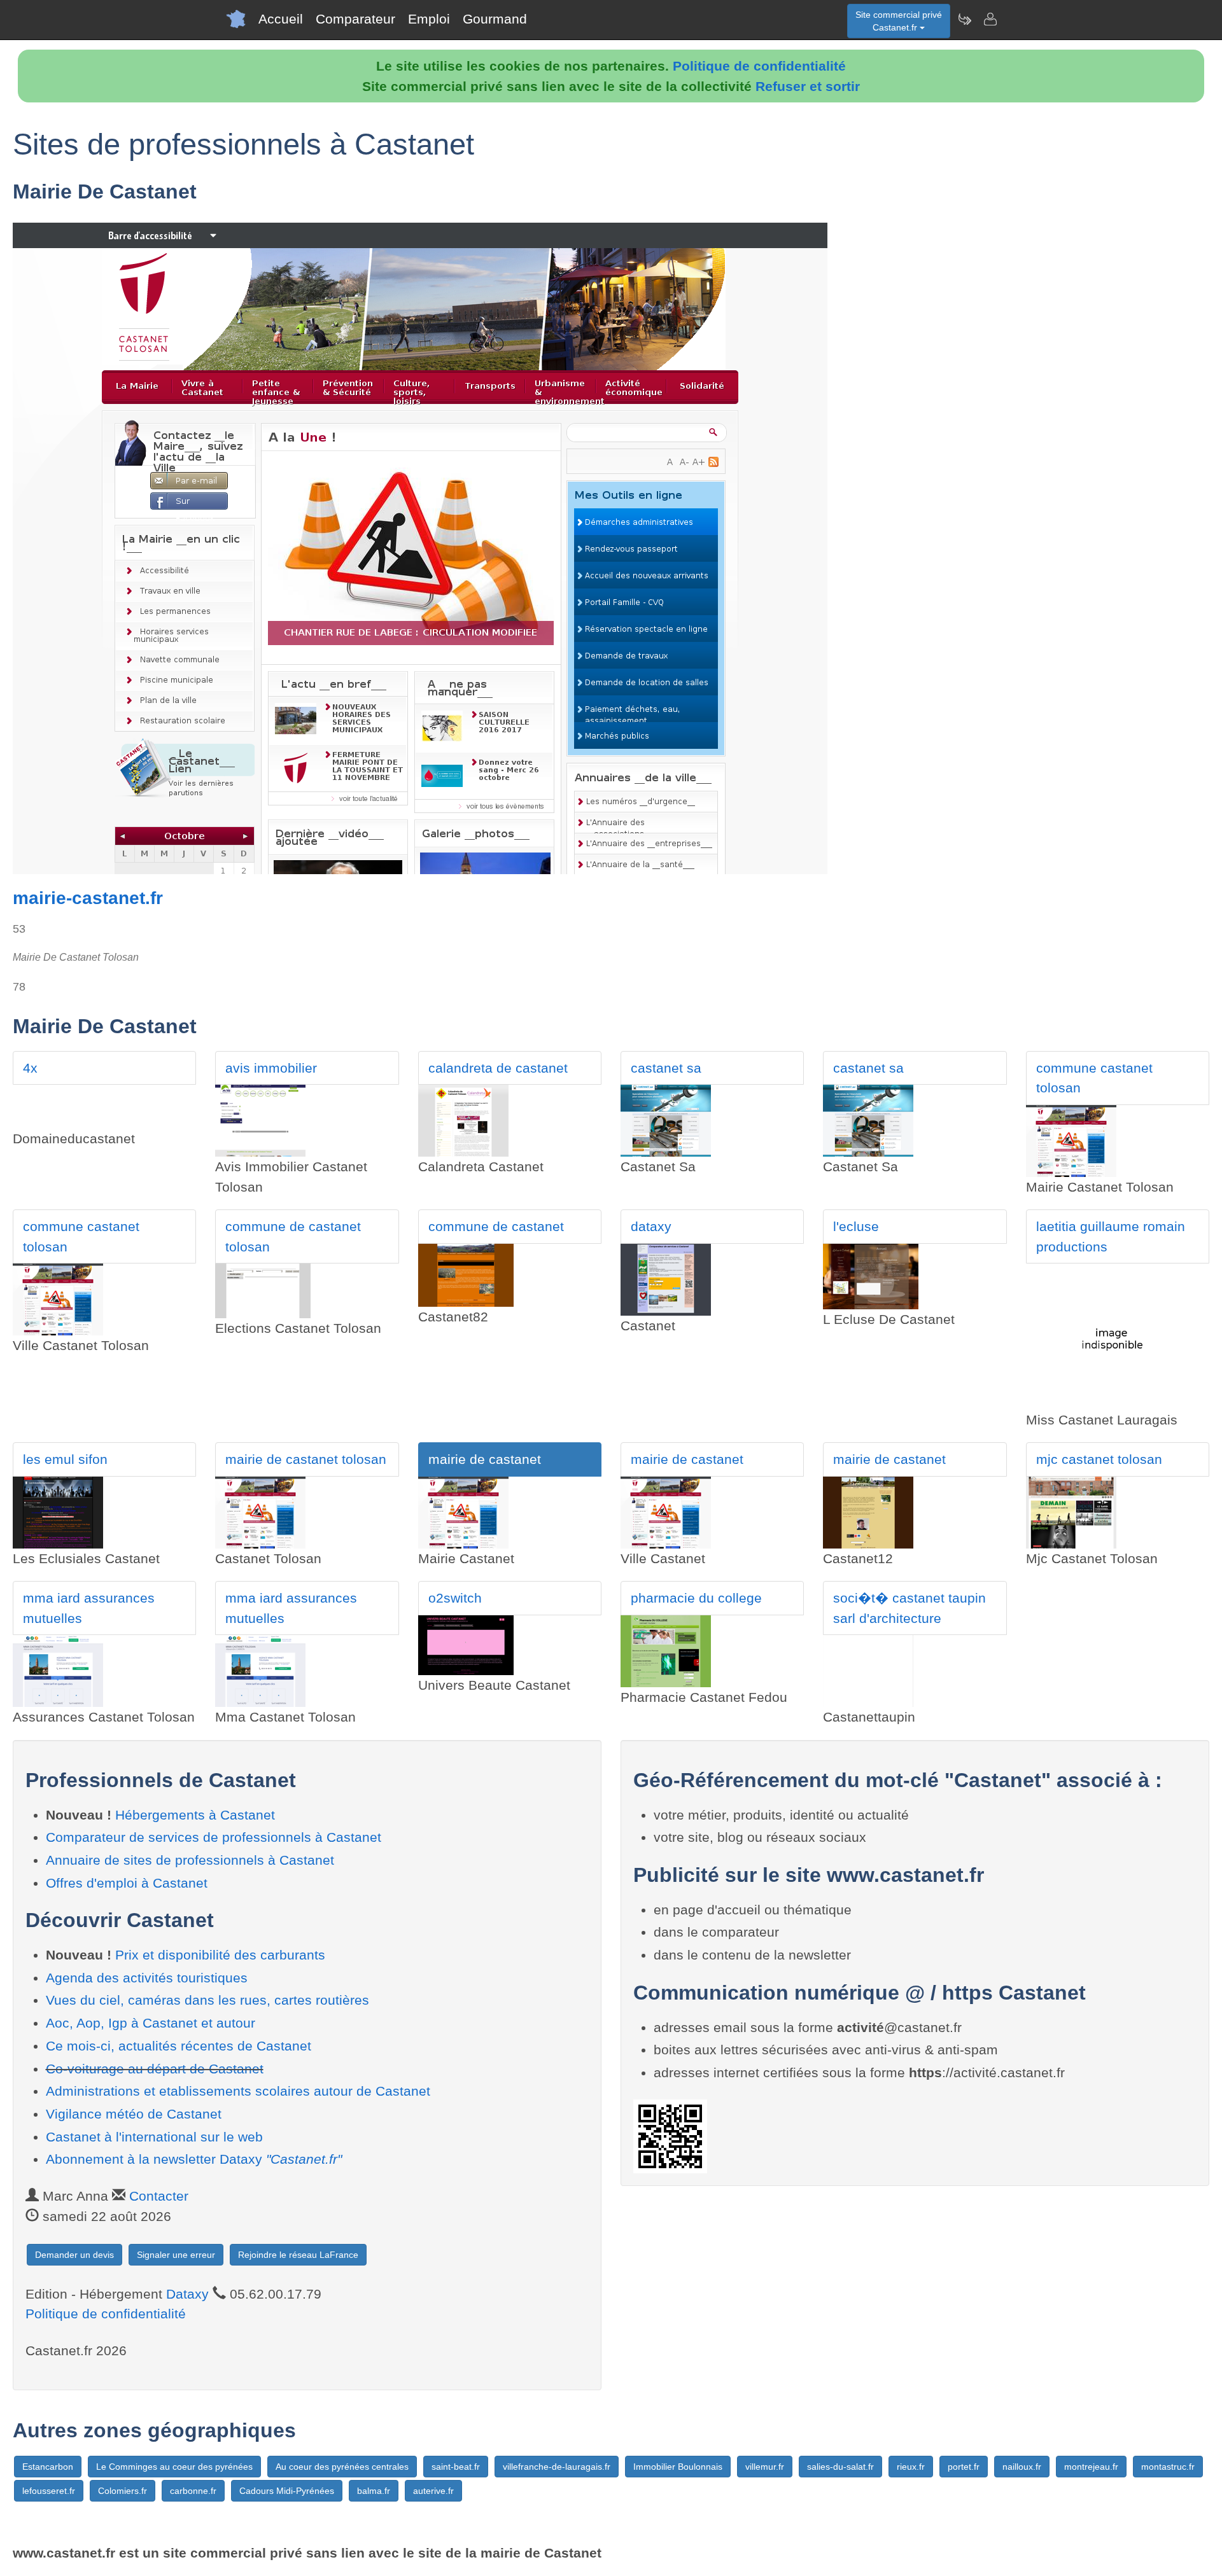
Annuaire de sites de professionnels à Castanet (190, 1860)
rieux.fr (911, 2467)
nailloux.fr (1022, 2467)
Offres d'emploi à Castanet (127, 1883)
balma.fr (374, 2491)
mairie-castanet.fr (88, 898)
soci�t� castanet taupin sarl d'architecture (909, 1608)
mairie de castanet (485, 1459)
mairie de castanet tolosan (306, 1459)
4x (30, 1068)
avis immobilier (271, 1068)
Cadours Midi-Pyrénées (287, 2491)
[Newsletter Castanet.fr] (964, 19)
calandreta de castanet (498, 1068)
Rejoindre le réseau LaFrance (298, 2255)
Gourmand (495, 19)
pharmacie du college (696, 1598)
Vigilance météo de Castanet (134, 2114)
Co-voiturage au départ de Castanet (155, 2069)
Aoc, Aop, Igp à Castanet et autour (151, 2023)
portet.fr (964, 2467)
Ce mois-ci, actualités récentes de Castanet (179, 2046)
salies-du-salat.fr (840, 2467)
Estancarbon (48, 2467)
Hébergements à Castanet (195, 1815)
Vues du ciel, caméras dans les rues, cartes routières (207, 2000)
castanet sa (666, 1068)
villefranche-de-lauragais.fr (557, 2467)
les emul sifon (65, 1459)
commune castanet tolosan (1094, 1078)
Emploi (429, 19)
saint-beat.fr (456, 2467)
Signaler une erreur (176, 2255)
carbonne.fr (193, 2491)
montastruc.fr (1168, 2467)
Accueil (281, 19)
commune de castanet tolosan (293, 1236)
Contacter (159, 2196)
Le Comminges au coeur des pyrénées (174, 2467)
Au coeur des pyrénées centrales (342, 2467)
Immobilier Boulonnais (678, 2467)
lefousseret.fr (49, 2491)
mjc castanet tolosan (1099, 1459)
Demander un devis (74, 2255)
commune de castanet (496, 1226)
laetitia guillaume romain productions (1111, 1236)
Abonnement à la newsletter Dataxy (194, 2159)
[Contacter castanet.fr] (990, 19)
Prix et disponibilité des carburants (220, 1955)
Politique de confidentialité (759, 66)
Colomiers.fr (123, 2491)
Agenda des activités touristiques (147, 1978)
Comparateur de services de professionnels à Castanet (214, 1837)
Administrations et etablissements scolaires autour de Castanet (238, 2091)
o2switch (455, 1598)
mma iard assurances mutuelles (89, 1608)
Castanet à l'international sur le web (154, 2137)
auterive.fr (433, 2491)
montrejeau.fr (1091, 2467)
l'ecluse (856, 1226)
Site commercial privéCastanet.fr (899, 21)
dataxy (651, 1226)
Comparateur (355, 19)
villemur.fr (765, 2467)
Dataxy (187, 2294)
